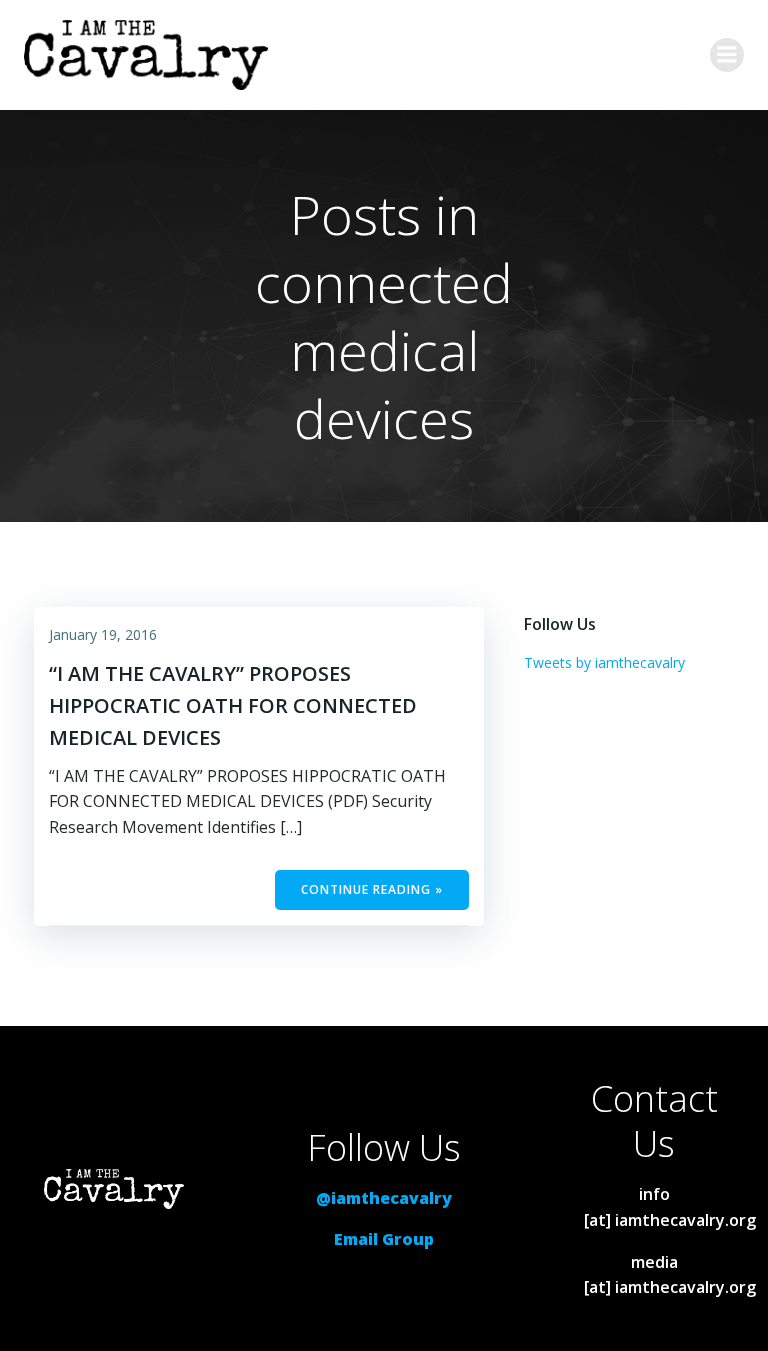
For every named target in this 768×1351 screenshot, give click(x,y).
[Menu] (727, 55)
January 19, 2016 (103, 634)
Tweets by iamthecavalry (604, 662)
